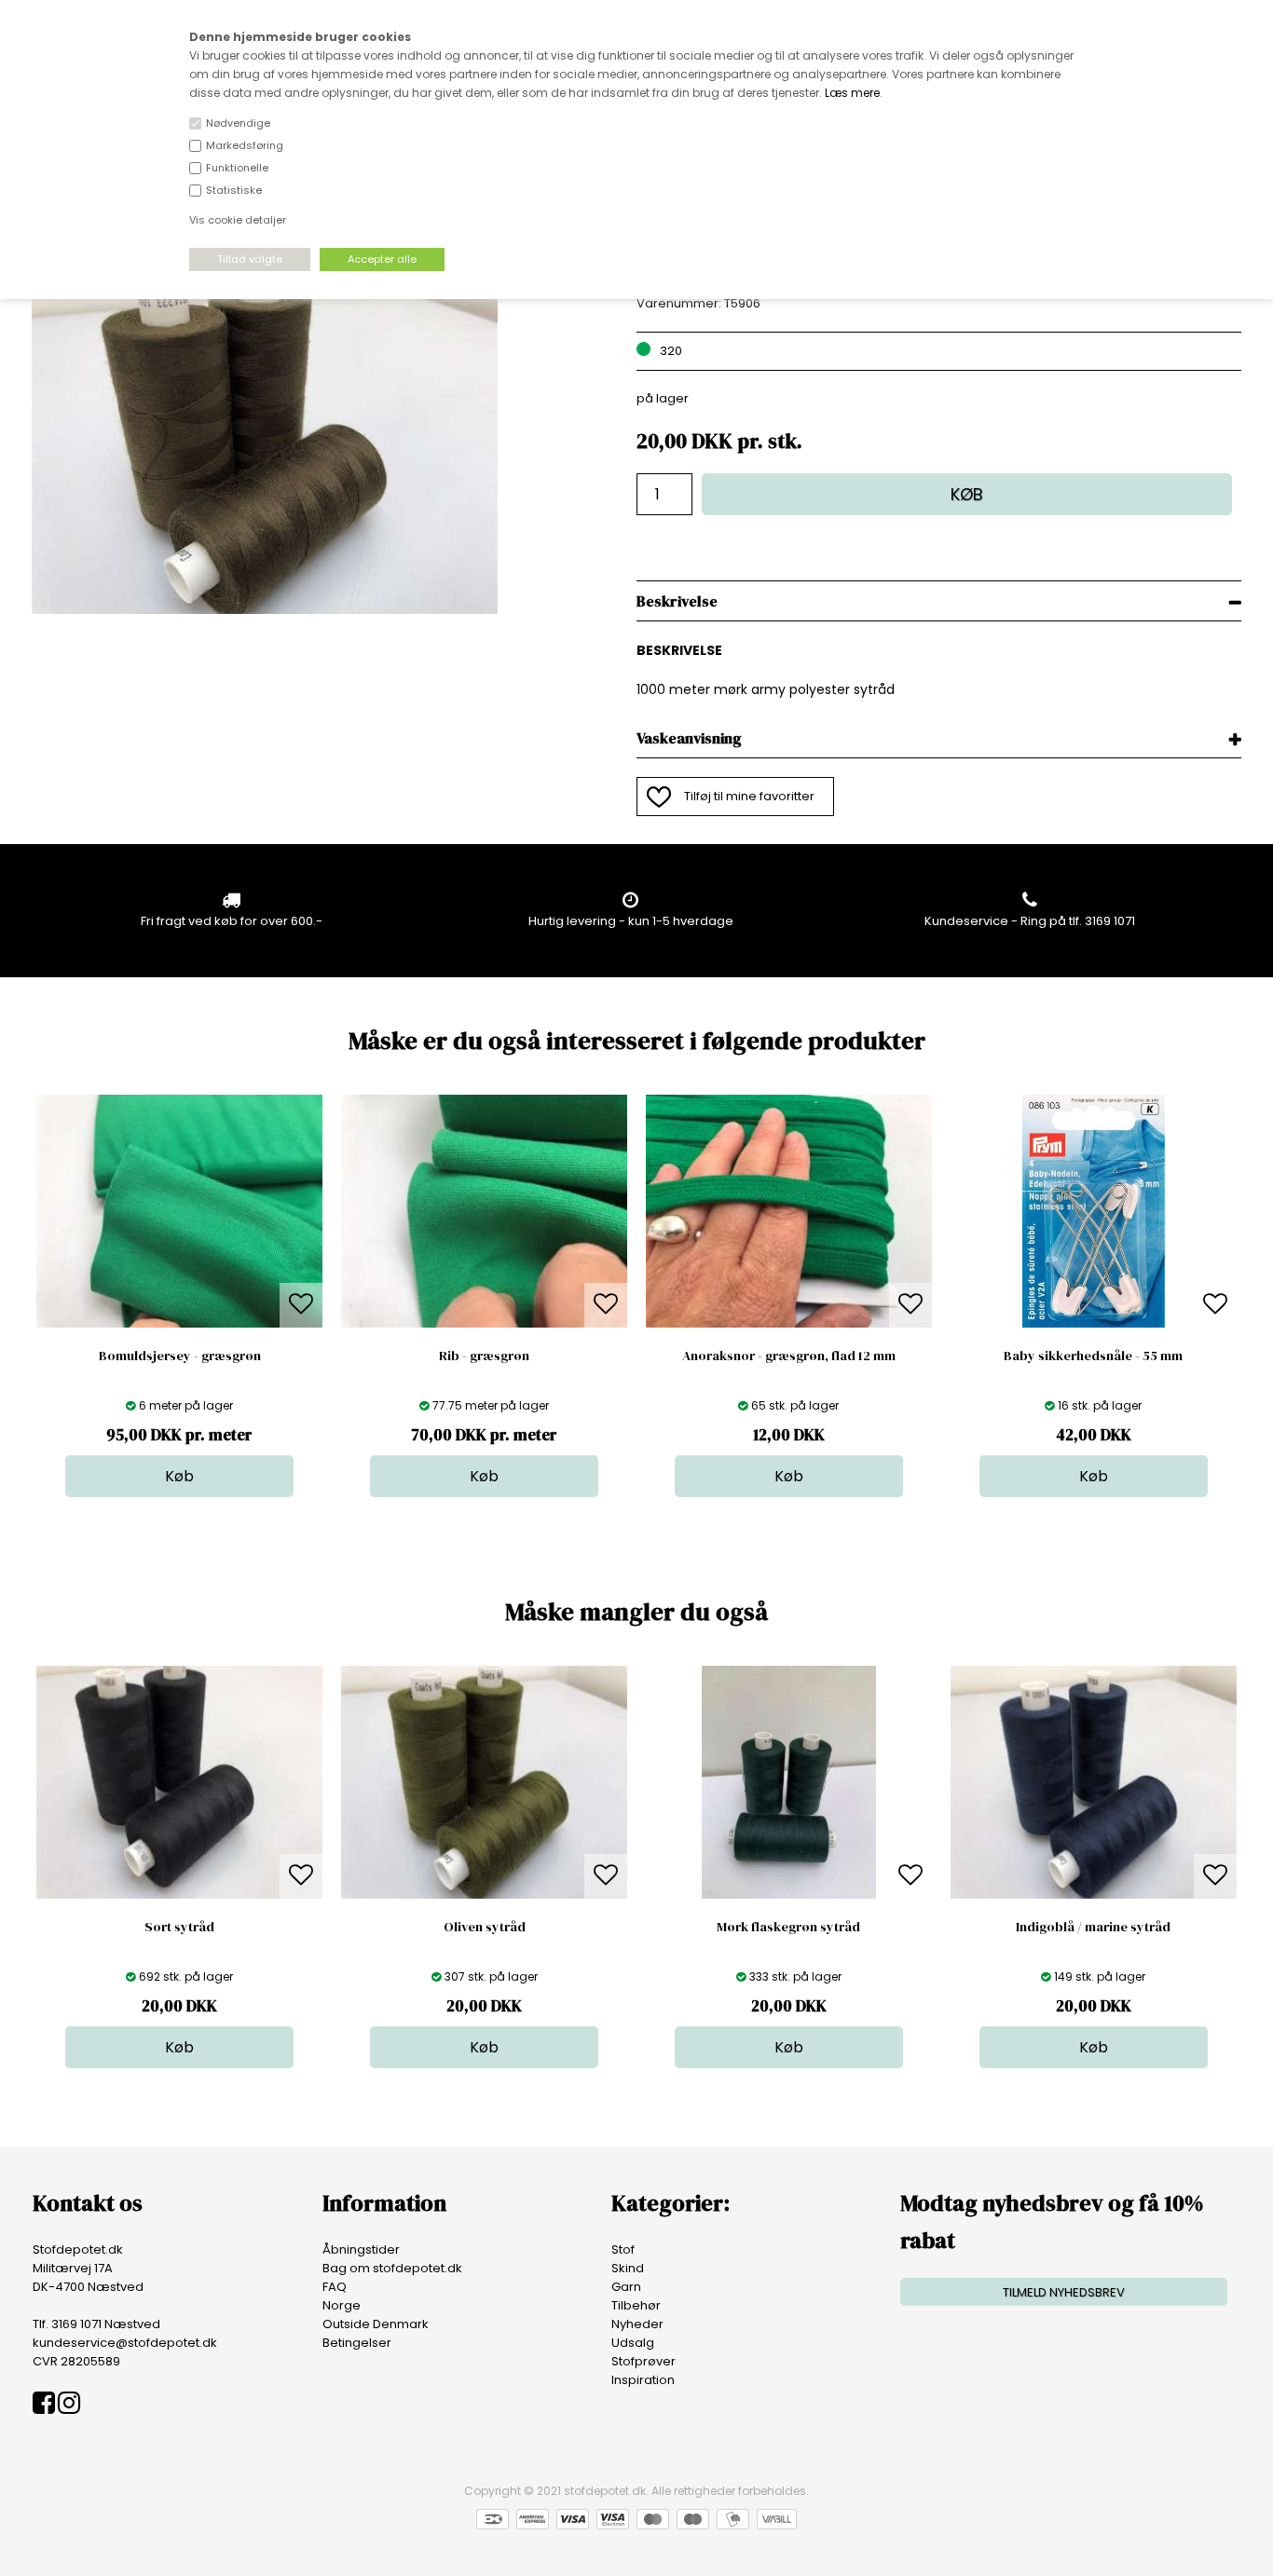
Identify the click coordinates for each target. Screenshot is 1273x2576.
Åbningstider (361, 2249)
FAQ (335, 2287)
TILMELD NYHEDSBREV (1064, 2292)
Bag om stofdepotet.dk (392, 2268)
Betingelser (357, 2343)
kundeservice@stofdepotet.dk (125, 2343)
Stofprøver (643, 2361)
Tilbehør (636, 2305)
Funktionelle (237, 168)
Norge (342, 2305)
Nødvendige (238, 123)
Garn (626, 2287)
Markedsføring (245, 145)
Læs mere (852, 93)
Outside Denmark (376, 2324)
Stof (623, 2249)
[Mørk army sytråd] (265, 610)
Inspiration (643, 2380)
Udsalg (633, 2343)
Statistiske (234, 190)
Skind (628, 2268)
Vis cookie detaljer (238, 220)
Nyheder (637, 2324)
